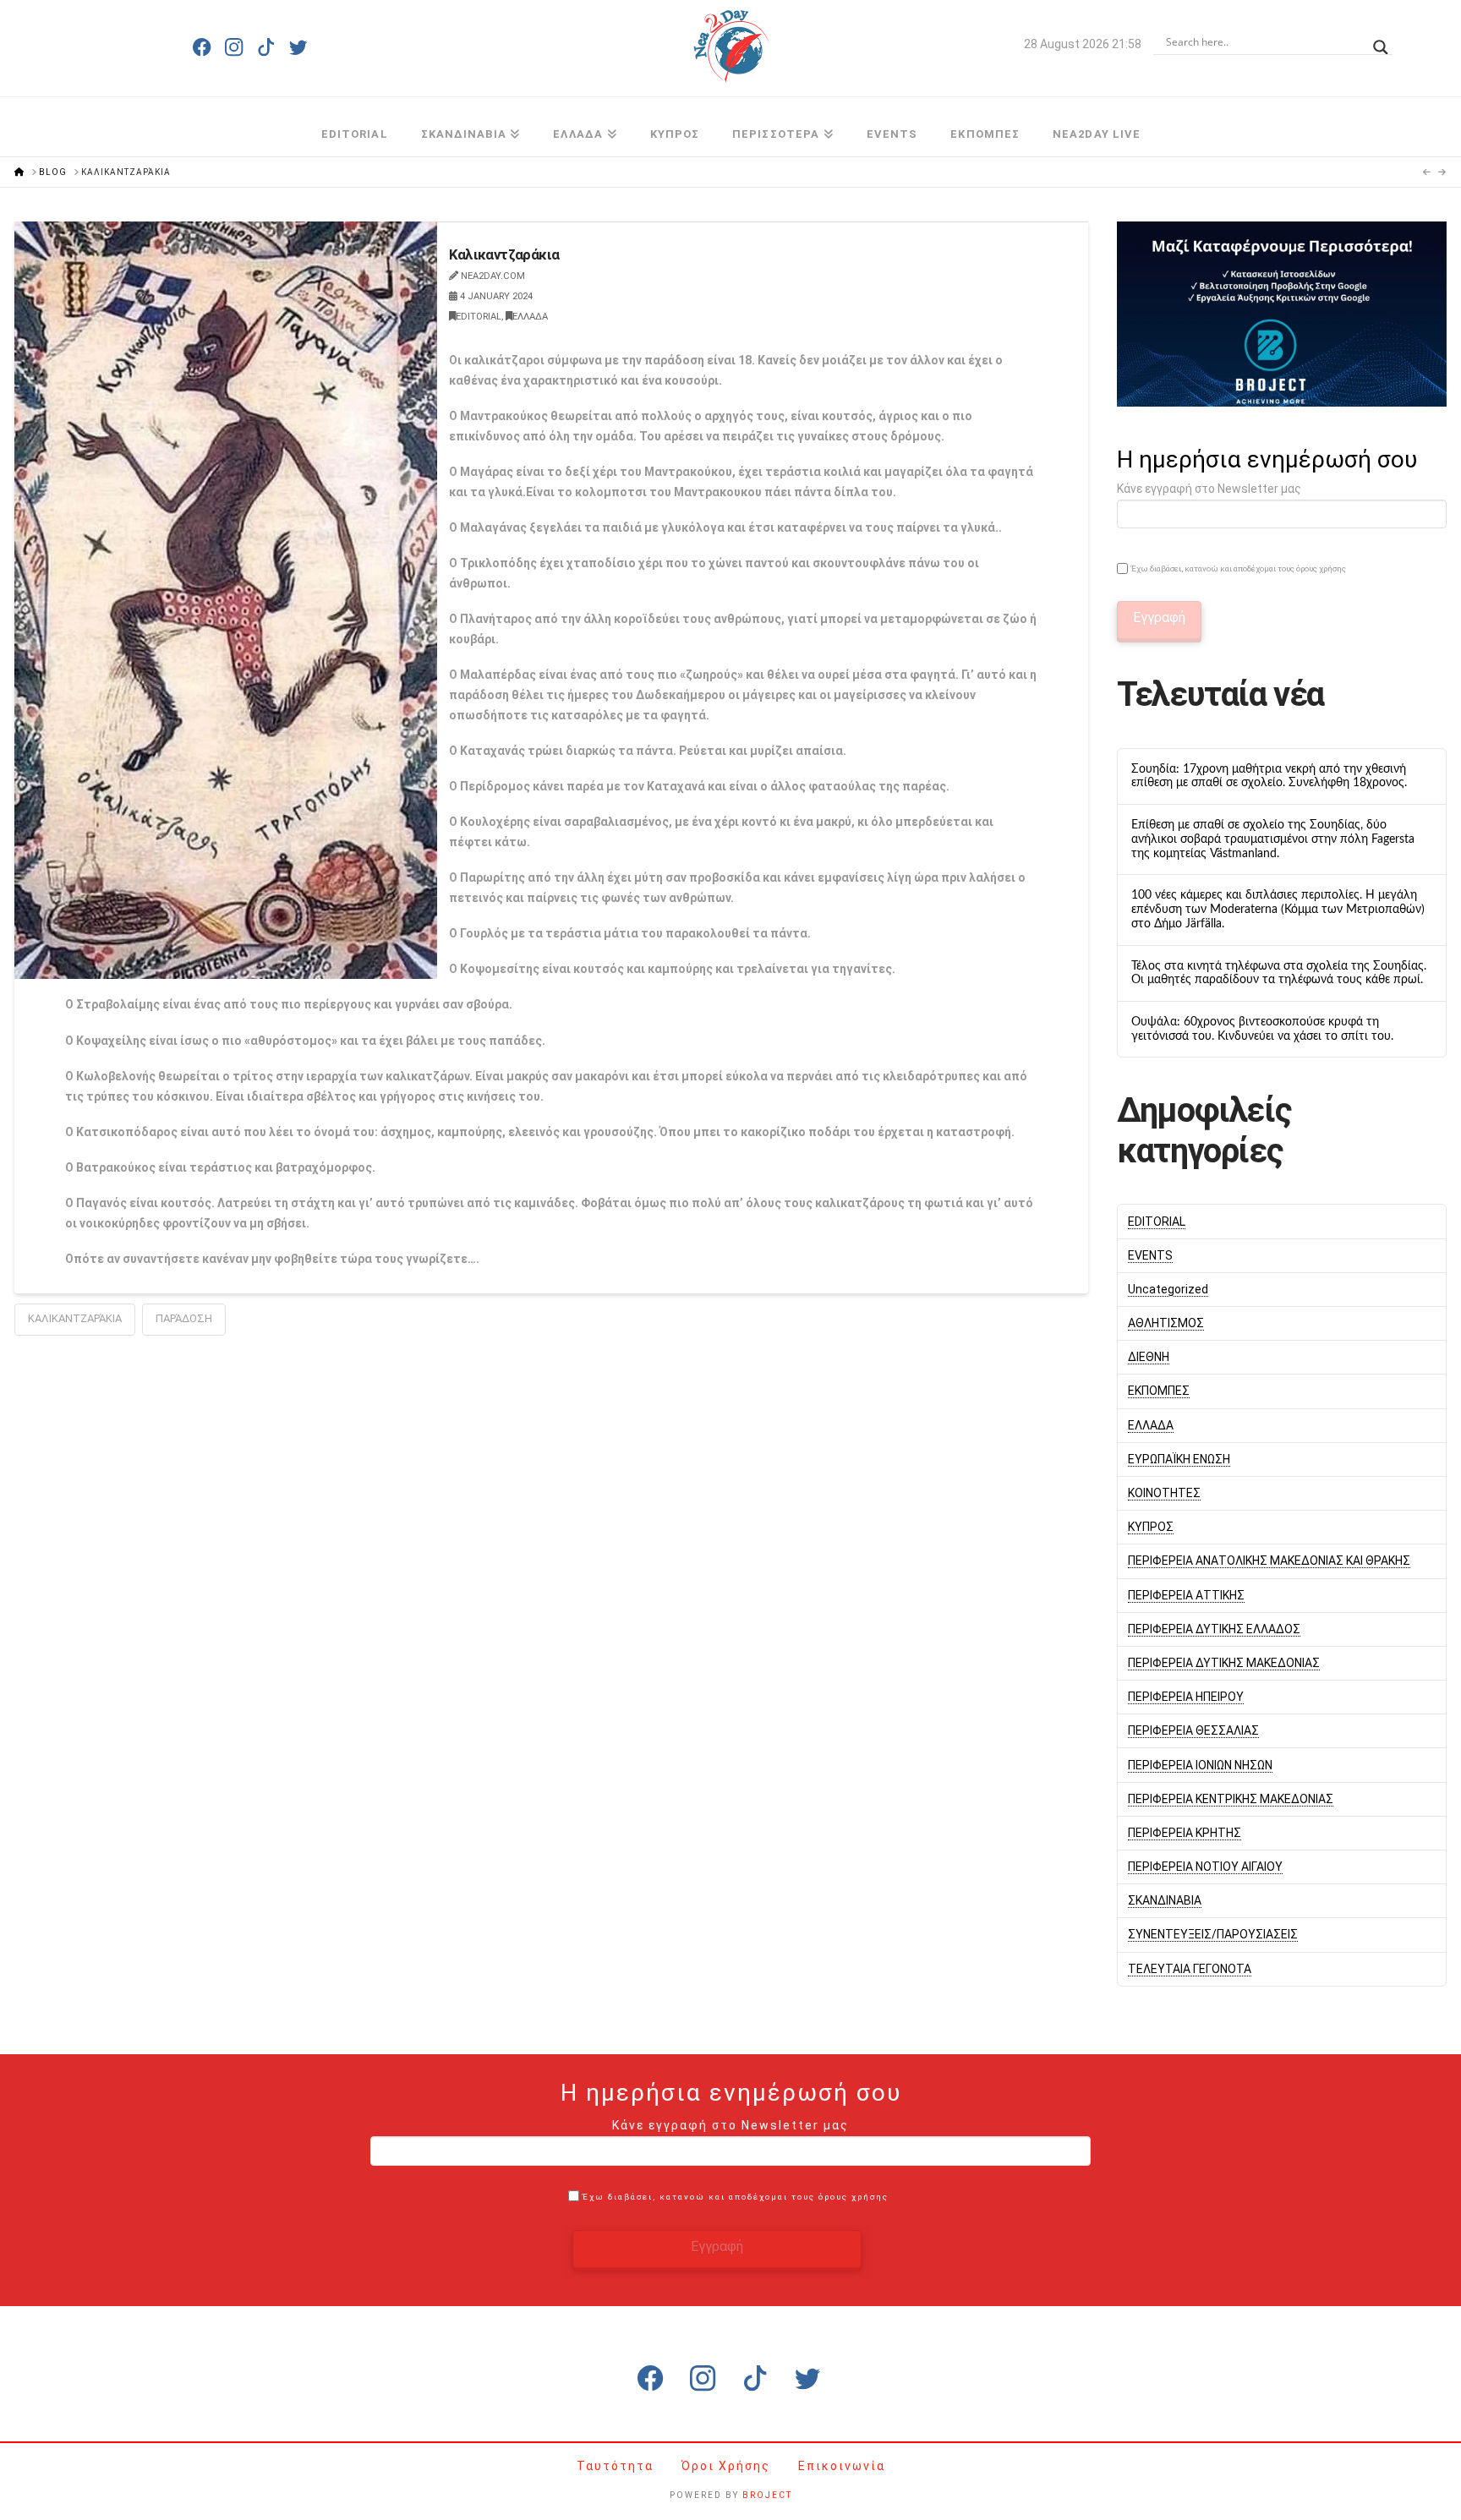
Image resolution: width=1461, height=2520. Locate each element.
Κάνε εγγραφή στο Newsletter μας (1209, 489)
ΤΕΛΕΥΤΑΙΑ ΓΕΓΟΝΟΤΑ (1190, 1969)
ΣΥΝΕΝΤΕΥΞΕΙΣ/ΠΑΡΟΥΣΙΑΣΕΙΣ (1213, 1934)
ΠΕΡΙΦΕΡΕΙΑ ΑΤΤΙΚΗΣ (1186, 1595)
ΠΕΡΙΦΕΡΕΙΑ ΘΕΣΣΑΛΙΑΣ (1193, 1730)
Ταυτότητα (617, 2466)
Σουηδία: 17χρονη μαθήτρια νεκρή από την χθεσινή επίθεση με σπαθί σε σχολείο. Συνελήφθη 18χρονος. (1269, 776)
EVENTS (1150, 1255)
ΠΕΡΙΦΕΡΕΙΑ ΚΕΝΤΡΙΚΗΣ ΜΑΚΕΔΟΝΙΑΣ (1231, 1799)
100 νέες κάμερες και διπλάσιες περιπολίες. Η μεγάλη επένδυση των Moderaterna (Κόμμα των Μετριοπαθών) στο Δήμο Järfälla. (1278, 910)
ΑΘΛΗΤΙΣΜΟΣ (1166, 1323)
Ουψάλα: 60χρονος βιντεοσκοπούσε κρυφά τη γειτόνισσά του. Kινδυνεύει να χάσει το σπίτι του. (1262, 1029)
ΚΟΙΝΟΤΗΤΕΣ (1164, 1493)
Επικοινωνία (842, 2466)
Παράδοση (184, 1318)
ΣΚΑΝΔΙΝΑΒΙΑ (1165, 1900)
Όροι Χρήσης (728, 2466)
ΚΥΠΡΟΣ (1151, 1527)
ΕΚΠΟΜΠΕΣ (1159, 1391)
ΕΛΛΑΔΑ (530, 317)
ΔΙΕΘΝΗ (1149, 1357)
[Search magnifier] (1381, 42)
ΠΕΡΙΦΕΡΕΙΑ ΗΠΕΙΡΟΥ (1186, 1697)
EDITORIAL (479, 317)
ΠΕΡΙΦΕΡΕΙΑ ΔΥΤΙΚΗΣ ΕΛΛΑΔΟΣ (1214, 1629)
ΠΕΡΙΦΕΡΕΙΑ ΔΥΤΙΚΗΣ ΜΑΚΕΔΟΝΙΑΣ (1224, 1663)
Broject (767, 2495)
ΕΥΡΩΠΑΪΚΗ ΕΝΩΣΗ (1179, 1459)
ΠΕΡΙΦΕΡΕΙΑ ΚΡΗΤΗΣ (1185, 1833)
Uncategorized (1168, 1289)
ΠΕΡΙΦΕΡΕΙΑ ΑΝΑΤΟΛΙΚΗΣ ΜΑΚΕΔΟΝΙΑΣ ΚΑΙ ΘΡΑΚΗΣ (1269, 1561)
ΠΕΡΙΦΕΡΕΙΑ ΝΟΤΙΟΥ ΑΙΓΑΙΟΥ (1205, 1867)
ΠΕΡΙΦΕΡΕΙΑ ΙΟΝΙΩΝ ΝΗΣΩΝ (1200, 1765)
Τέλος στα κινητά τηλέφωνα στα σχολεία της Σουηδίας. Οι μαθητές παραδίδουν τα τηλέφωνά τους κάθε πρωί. (1279, 973)
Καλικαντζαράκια (75, 1318)
